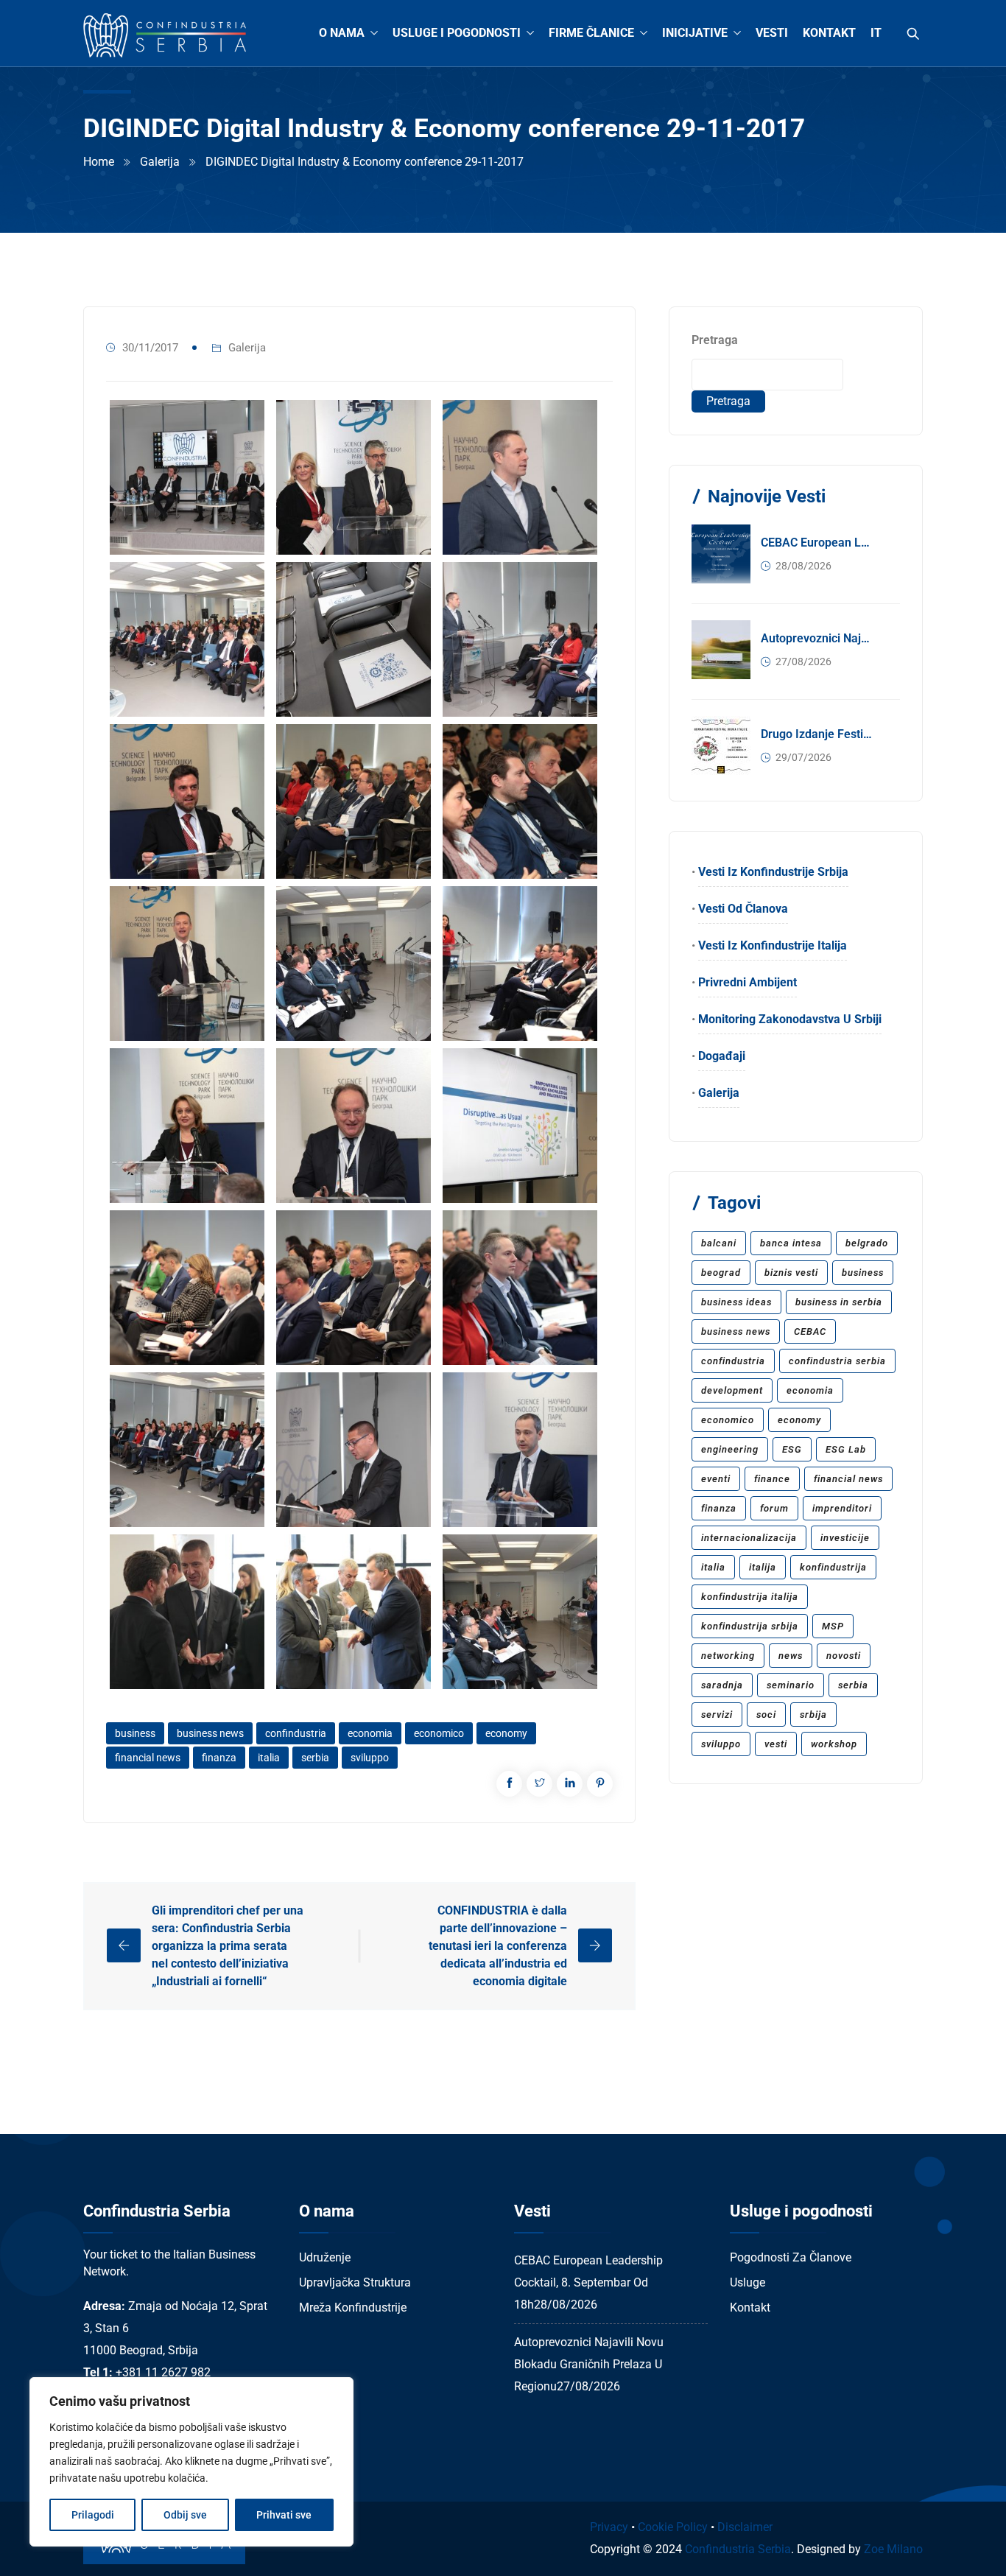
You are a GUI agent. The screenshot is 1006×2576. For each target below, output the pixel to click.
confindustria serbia (837, 1361)
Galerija (160, 162)
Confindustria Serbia (738, 2549)
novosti (844, 1656)
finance (772, 1479)
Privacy (609, 2527)
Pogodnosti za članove (791, 2257)
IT (876, 33)
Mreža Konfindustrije (353, 2307)
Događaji (722, 1056)
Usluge (748, 2282)
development (732, 1390)
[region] (191, 2462)
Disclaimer (745, 2527)
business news (210, 1733)
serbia (315, 1758)
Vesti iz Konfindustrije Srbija (773, 872)
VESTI (772, 33)
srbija (813, 1715)
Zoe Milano (893, 2549)
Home (99, 162)
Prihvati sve (284, 2515)
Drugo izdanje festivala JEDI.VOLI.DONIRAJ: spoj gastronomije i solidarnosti (817, 734)
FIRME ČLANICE (591, 33)
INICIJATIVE (695, 33)
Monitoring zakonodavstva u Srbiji (790, 1019)
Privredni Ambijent (748, 982)
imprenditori (842, 1508)
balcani (719, 1243)
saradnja (722, 1685)
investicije (845, 1538)
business (135, 1733)
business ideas (736, 1302)
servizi (717, 1715)
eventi (716, 1479)
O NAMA (342, 33)
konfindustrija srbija (750, 1626)
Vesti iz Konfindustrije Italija (773, 945)
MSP (833, 1626)
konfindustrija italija (750, 1597)
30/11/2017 (150, 348)
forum (774, 1508)
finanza (219, 1758)
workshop (834, 1744)
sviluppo (370, 1758)
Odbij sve (185, 2515)
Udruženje (325, 2257)
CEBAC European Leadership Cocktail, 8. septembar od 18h (817, 543)
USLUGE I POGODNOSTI (457, 33)
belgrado (867, 1243)
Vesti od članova (743, 909)
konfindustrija (833, 1567)
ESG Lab (846, 1449)
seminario (791, 1685)
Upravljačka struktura (355, 2282)
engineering (730, 1449)
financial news (148, 1758)
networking (728, 1656)
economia (370, 1733)
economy (506, 1733)
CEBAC (810, 1331)
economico (439, 1733)
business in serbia (839, 1302)
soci (766, 1715)
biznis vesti (791, 1273)
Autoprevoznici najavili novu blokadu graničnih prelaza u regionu (817, 638)
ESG (792, 1449)
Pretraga (715, 340)
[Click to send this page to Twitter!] (539, 1784)
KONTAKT (829, 33)
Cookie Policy (673, 2527)
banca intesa (791, 1243)
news (791, 1656)
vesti (776, 1744)
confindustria (296, 1733)
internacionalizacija (749, 1538)
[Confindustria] (165, 36)
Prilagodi (93, 2515)
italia (269, 1758)
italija (763, 1567)
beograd (721, 1273)
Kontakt (750, 2307)
